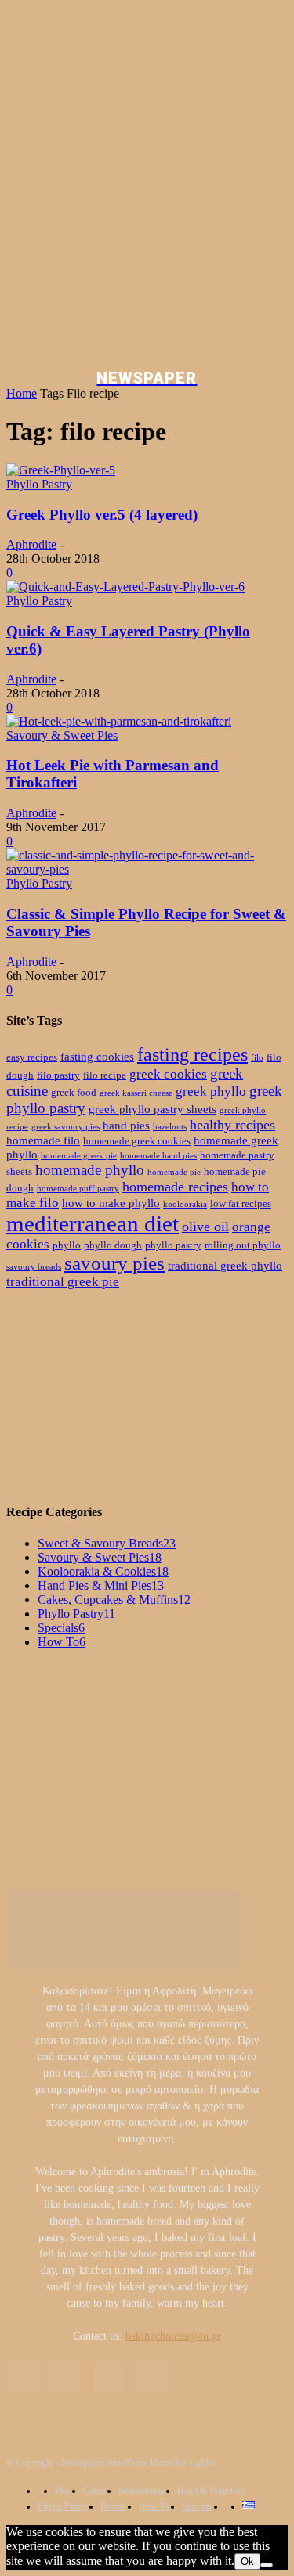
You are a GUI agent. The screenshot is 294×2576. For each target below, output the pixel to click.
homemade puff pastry (78, 1189)
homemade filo (43, 1140)
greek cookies (168, 1074)
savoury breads (34, 1267)
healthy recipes (232, 1125)
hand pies (126, 1125)
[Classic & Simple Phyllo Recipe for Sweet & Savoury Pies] (147, 869)
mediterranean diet (93, 1223)
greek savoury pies (65, 1127)
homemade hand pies (158, 1156)
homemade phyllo (90, 1170)
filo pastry (58, 1075)
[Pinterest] (109, 2377)
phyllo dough (113, 1245)
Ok (247, 2562)
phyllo (67, 1245)
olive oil (205, 1227)
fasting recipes (192, 1054)
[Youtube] (152, 2377)
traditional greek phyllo (225, 1265)
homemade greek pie (79, 1156)
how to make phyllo (111, 1203)
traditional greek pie (63, 1282)
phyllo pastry (173, 1245)
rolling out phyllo (243, 1245)
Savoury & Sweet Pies (62, 735)
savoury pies (114, 1263)
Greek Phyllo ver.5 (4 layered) (102, 515)
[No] (267, 2565)
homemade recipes (175, 1187)
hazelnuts (170, 1127)
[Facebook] (22, 2377)
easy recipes (32, 1057)
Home (22, 393)
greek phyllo (211, 1092)
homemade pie (174, 1172)
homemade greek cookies (137, 1141)
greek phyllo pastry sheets (152, 1109)
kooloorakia (185, 1204)
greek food (74, 1092)
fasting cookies (97, 1056)
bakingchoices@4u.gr (173, 2336)
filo (257, 1058)
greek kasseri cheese (136, 1093)
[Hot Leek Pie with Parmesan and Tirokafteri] (119, 721)
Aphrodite (31, 544)
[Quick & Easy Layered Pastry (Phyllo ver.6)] (125, 587)
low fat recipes (241, 1203)
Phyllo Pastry (39, 484)
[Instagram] (65, 2377)
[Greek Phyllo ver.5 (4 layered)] (61, 470)
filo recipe (105, 1075)
